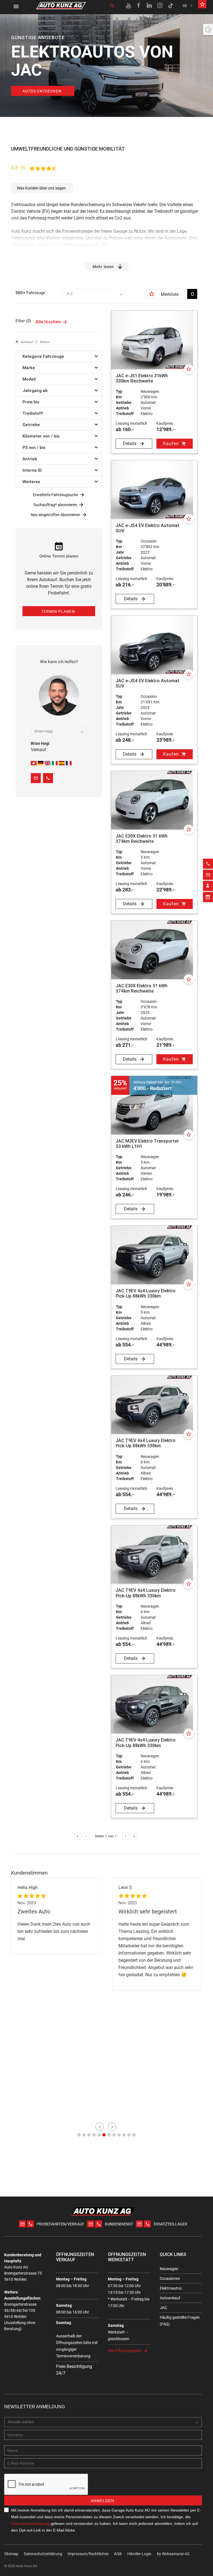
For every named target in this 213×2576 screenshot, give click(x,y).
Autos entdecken (42, 91)
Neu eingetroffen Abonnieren (55, 515)
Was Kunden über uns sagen (41, 188)
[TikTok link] (171, 6)
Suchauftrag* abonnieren (55, 505)
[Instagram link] (160, 6)
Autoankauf (170, 2298)
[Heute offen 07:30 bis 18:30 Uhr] (208, 29)
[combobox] (95, 294)
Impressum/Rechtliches (88, 2554)
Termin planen (58, 611)
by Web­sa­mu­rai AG (173, 2554)
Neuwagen (169, 2269)
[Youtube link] (128, 6)
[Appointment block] (208, 897)
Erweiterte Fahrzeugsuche (55, 495)
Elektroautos (171, 2288)
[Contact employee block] (208, 886)
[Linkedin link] (149, 6)
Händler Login (139, 2554)
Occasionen (170, 2278)
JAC (163, 2308)
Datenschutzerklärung (30, 2523)
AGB (118, 2554)
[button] (79, 2135)
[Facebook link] (139, 6)
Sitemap (11, 2554)
